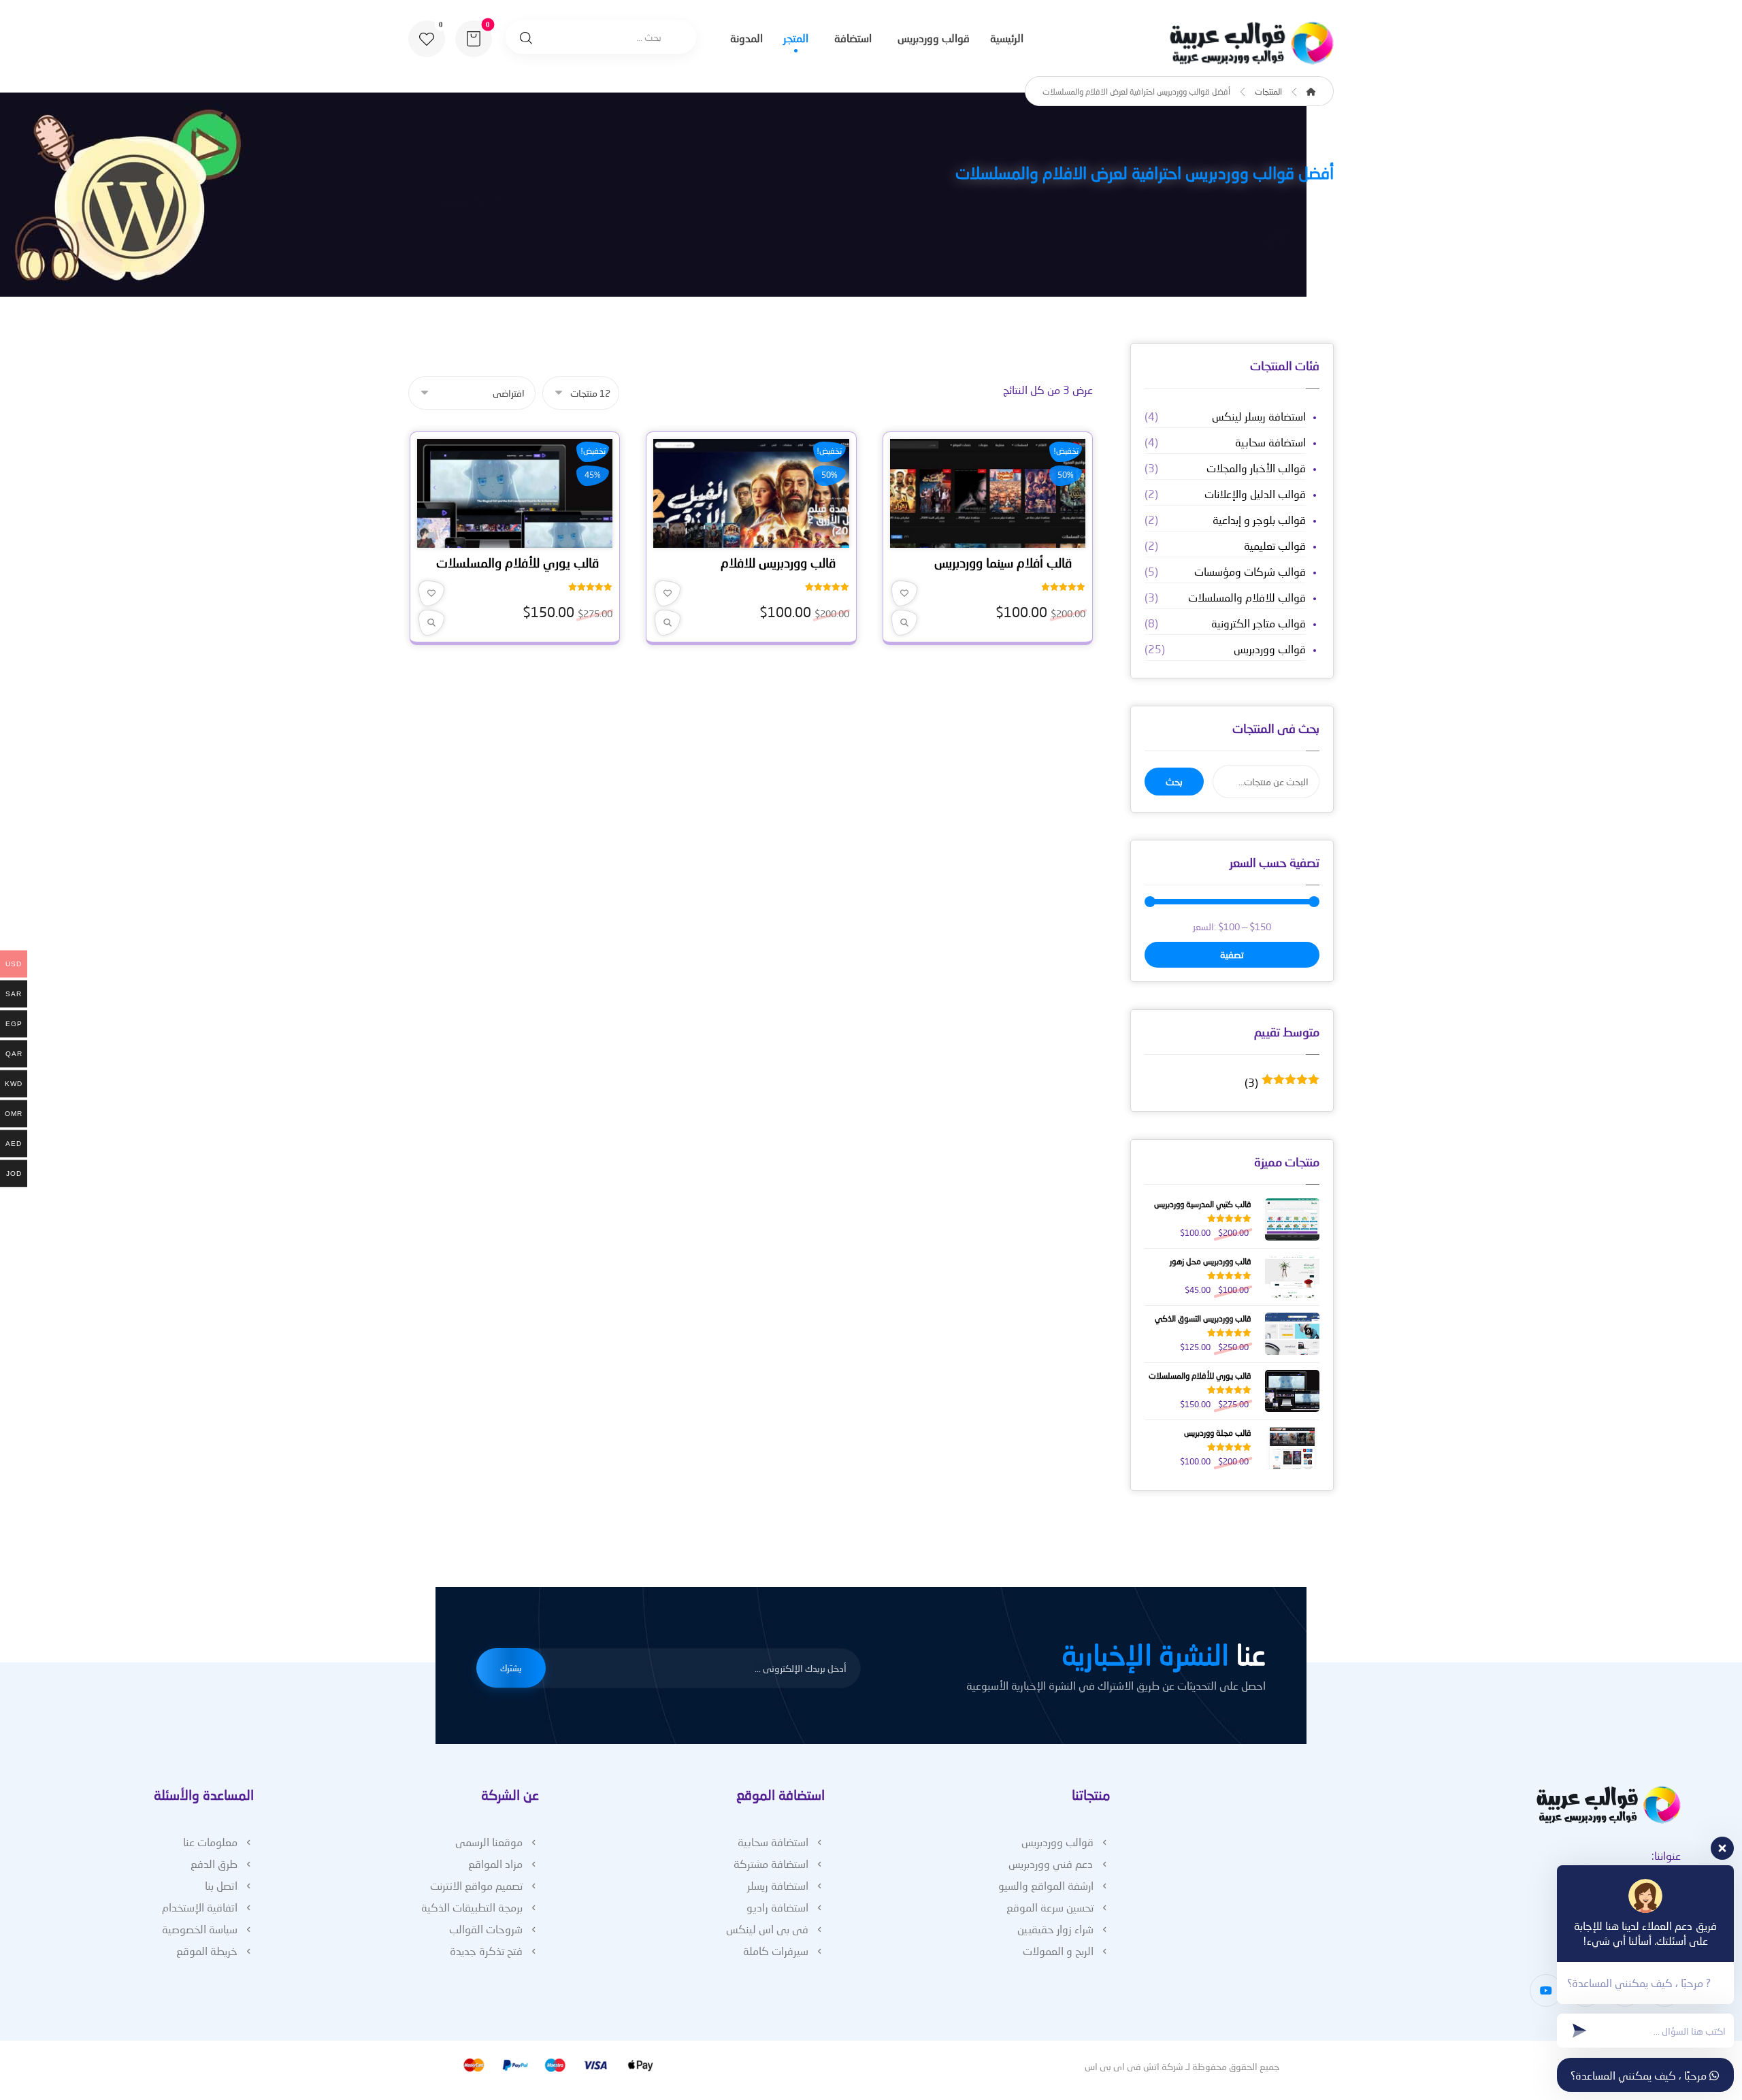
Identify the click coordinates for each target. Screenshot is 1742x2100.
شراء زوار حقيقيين (1055, 1929)
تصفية (1232, 954)
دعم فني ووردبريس (1051, 1864)
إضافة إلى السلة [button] (983, 537)
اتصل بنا (221, 1885)
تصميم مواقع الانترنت (476, 1885)
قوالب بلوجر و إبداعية (1259, 520)
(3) (1282, 1083)
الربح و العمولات (1058, 1951)
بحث (1174, 782)
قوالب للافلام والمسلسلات (1247, 597)
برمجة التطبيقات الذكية (472, 1907)
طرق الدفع (214, 1864)
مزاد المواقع (495, 1864)
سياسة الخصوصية (200, 1929)
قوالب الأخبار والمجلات (1256, 468)
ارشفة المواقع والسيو (1046, 1885)
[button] (427, 39)
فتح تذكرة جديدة (486, 1951)
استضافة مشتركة (771, 1864)
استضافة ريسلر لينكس (1259, 416)
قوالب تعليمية (1275, 545)
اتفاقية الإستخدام (200, 1907)
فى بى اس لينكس (767, 1929)
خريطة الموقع (207, 1951)
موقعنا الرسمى (489, 1842)
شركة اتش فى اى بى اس (1134, 2066)
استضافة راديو (777, 1907)
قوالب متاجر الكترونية (1259, 623)
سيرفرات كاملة (776, 1951)
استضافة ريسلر (778, 1885)
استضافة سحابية (1270, 442)
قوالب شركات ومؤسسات (1250, 571)
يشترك (511, 1668)
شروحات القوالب (486, 1929)
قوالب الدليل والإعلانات (1255, 494)
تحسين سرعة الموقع (1050, 1907)
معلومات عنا (210, 1842)
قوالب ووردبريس (1270, 649)
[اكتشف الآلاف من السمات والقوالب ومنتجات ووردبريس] (1249, 43)
